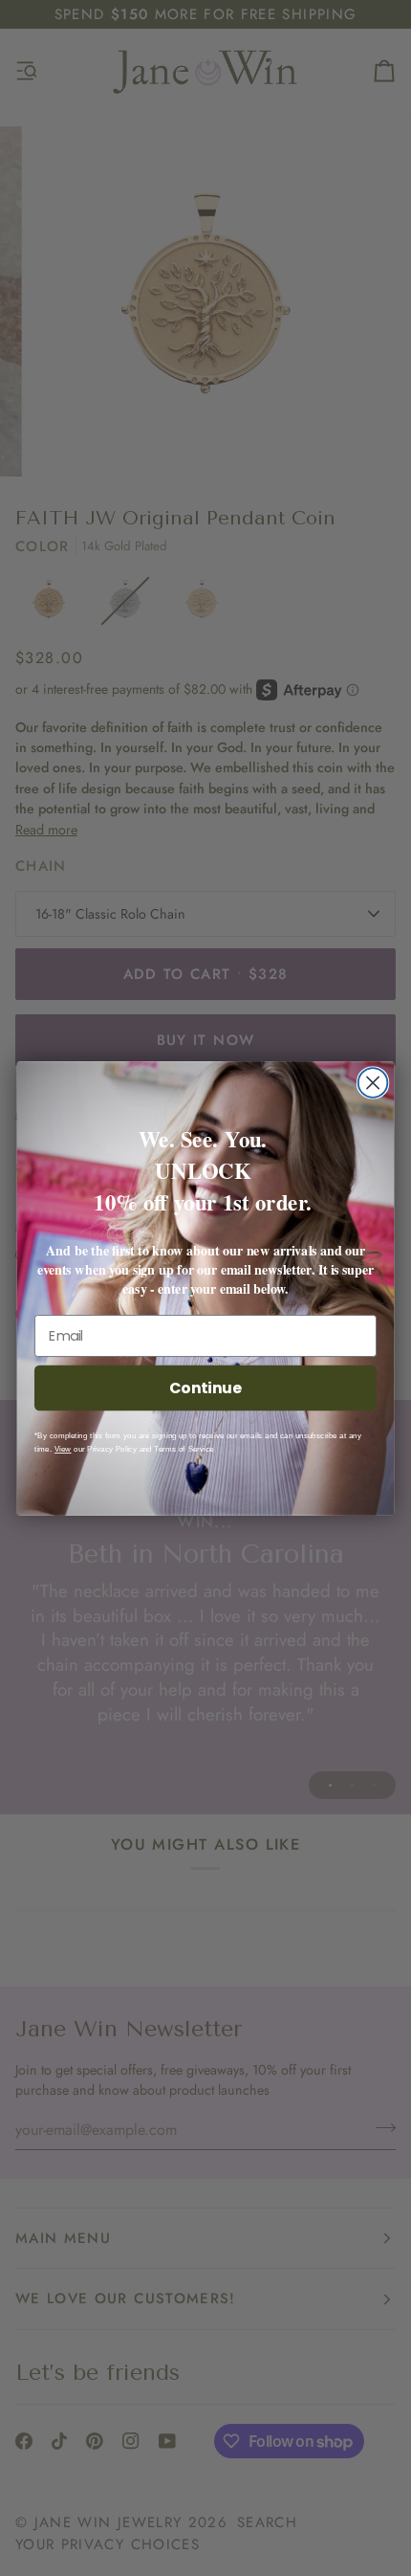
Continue (205, 1388)
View (63, 1449)
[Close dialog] (373, 1083)
